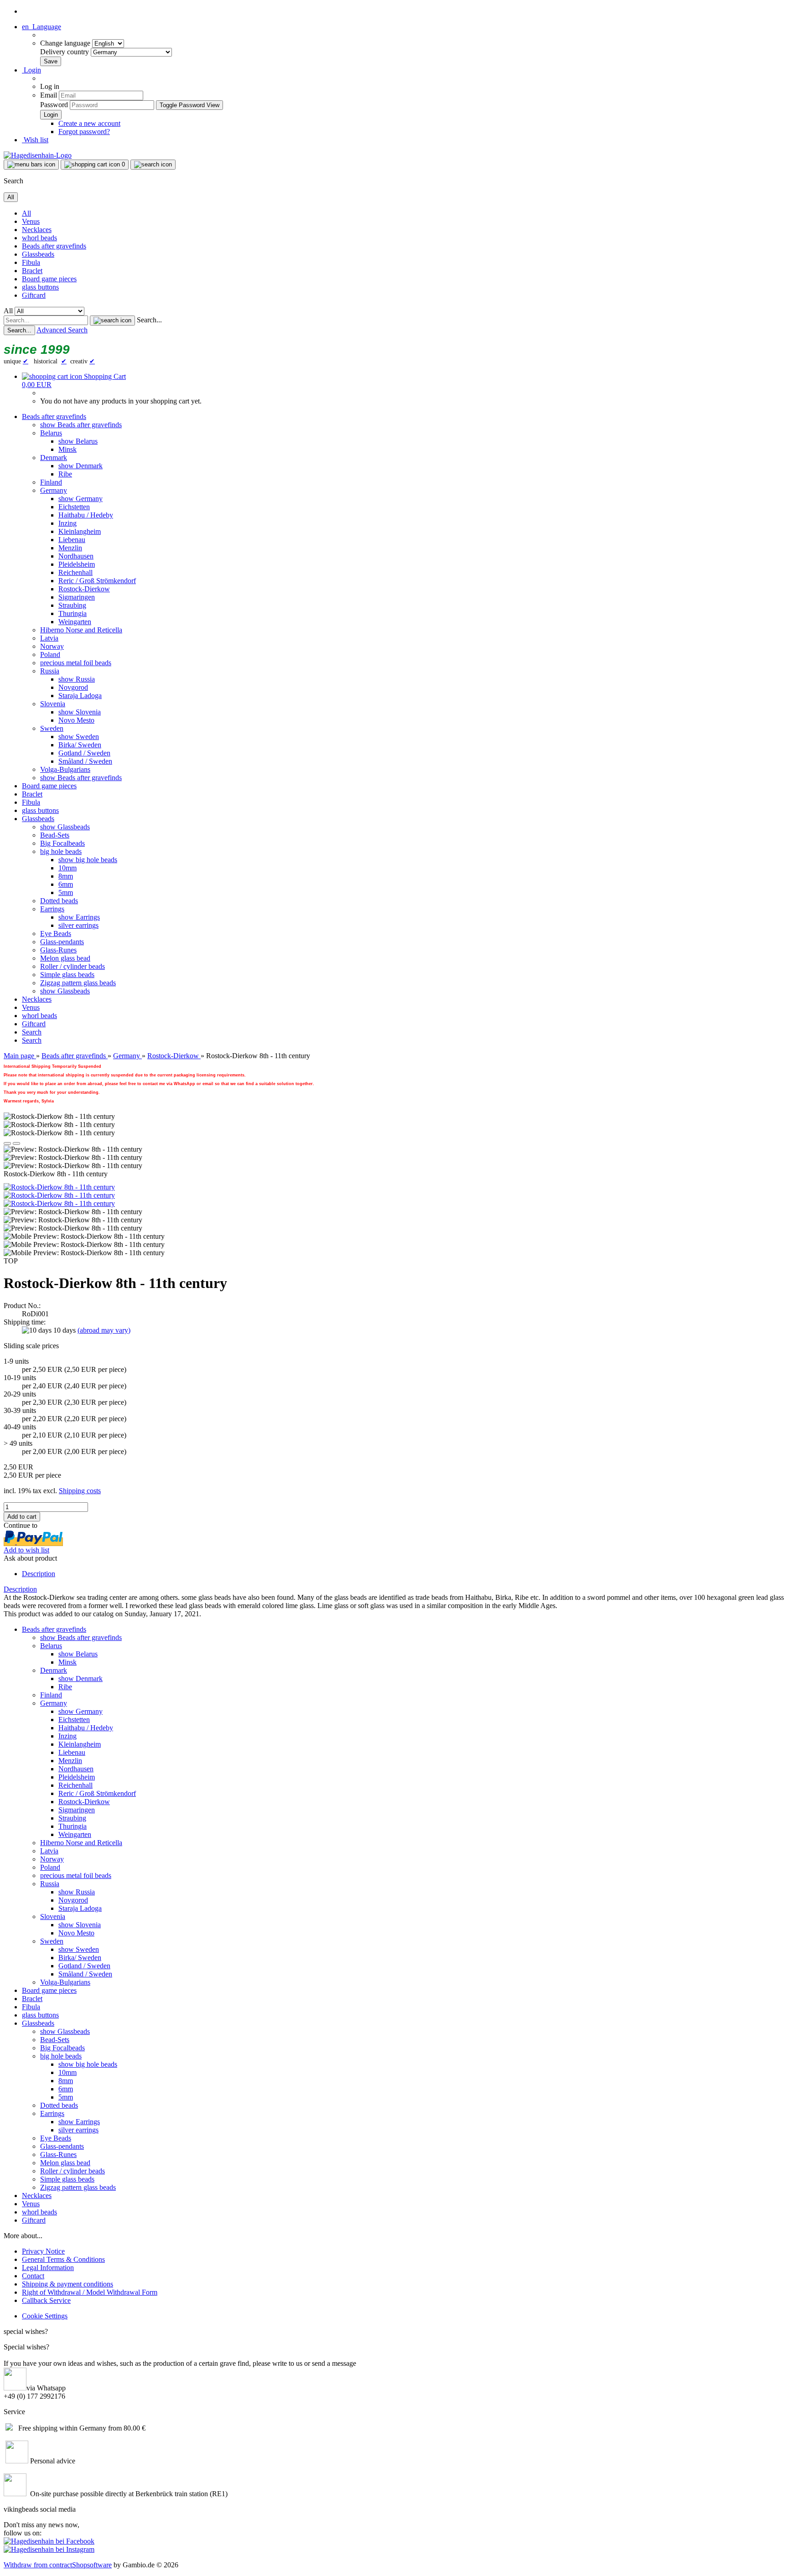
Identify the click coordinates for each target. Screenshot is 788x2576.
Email (49, 95)
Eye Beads (56, 934)
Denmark (54, 458)
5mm (66, 892)
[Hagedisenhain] (38, 155)
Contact (33, 2276)
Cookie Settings (45, 2316)
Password (54, 105)
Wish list (35, 140)
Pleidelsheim (77, 564)
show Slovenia (80, 712)
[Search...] (112, 321)
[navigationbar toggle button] (31, 165)
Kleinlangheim (80, 531)
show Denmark (80, 466)
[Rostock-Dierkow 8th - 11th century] (59, 1187)
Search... (149, 320)
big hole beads (61, 851)
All (26, 213)
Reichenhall (75, 572)
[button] (41, 27)
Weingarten (75, 622)
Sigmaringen (77, 597)
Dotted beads (59, 901)
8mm (66, 876)
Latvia (49, 638)
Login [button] (31, 70)
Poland (50, 654)
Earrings (52, 909)
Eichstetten (74, 507)
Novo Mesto (76, 720)
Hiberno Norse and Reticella (81, 630)
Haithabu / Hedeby (86, 515)
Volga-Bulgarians (65, 769)
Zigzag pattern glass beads (78, 983)
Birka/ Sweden (80, 745)
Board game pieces (49, 279)
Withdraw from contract (38, 2565)
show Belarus (78, 441)
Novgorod (73, 687)
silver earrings (78, 925)
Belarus (51, 433)
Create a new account (89, 123)
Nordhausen (76, 556)
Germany (54, 490)
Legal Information (48, 2268)
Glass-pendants (62, 942)
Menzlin (70, 548)
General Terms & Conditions (63, 2259)
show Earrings (79, 917)
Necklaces (37, 230)
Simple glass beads (67, 975)
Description (39, 1574)
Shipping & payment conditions (67, 2284)
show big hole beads (88, 860)
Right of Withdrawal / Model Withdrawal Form (90, 2292)
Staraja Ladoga (80, 696)
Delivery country (65, 52)
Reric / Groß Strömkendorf (97, 581)
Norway (52, 646)
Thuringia (73, 613)
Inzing (67, 523)
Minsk (67, 449)
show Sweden (79, 737)
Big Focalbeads (62, 843)
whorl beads (39, 238)
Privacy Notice (43, 2251)
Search (32, 1032)
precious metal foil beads (76, 663)
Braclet (32, 271)
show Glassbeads (65, 827)
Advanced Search (62, 330)
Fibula (31, 262)
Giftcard (34, 295)
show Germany (80, 499)
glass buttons (40, 287)
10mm (67, 868)
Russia (50, 671)
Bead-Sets (55, 835)
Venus (31, 221)
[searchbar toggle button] (153, 165)
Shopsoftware (92, 2565)
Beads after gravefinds (54, 246)
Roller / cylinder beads (73, 966)
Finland (51, 482)
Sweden (52, 728)
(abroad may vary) (104, 1330)
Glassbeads (38, 254)
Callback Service (46, 2300)
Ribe (65, 474)
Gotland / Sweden (84, 753)
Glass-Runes (58, 950)
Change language (66, 43)
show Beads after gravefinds (81, 425)
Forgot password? (84, 132)
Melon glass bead (65, 958)
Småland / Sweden (85, 761)
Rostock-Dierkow (84, 589)
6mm (66, 884)
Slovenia (53, 704)
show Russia (77, 679)
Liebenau (72, 540)
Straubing (72, 605)
